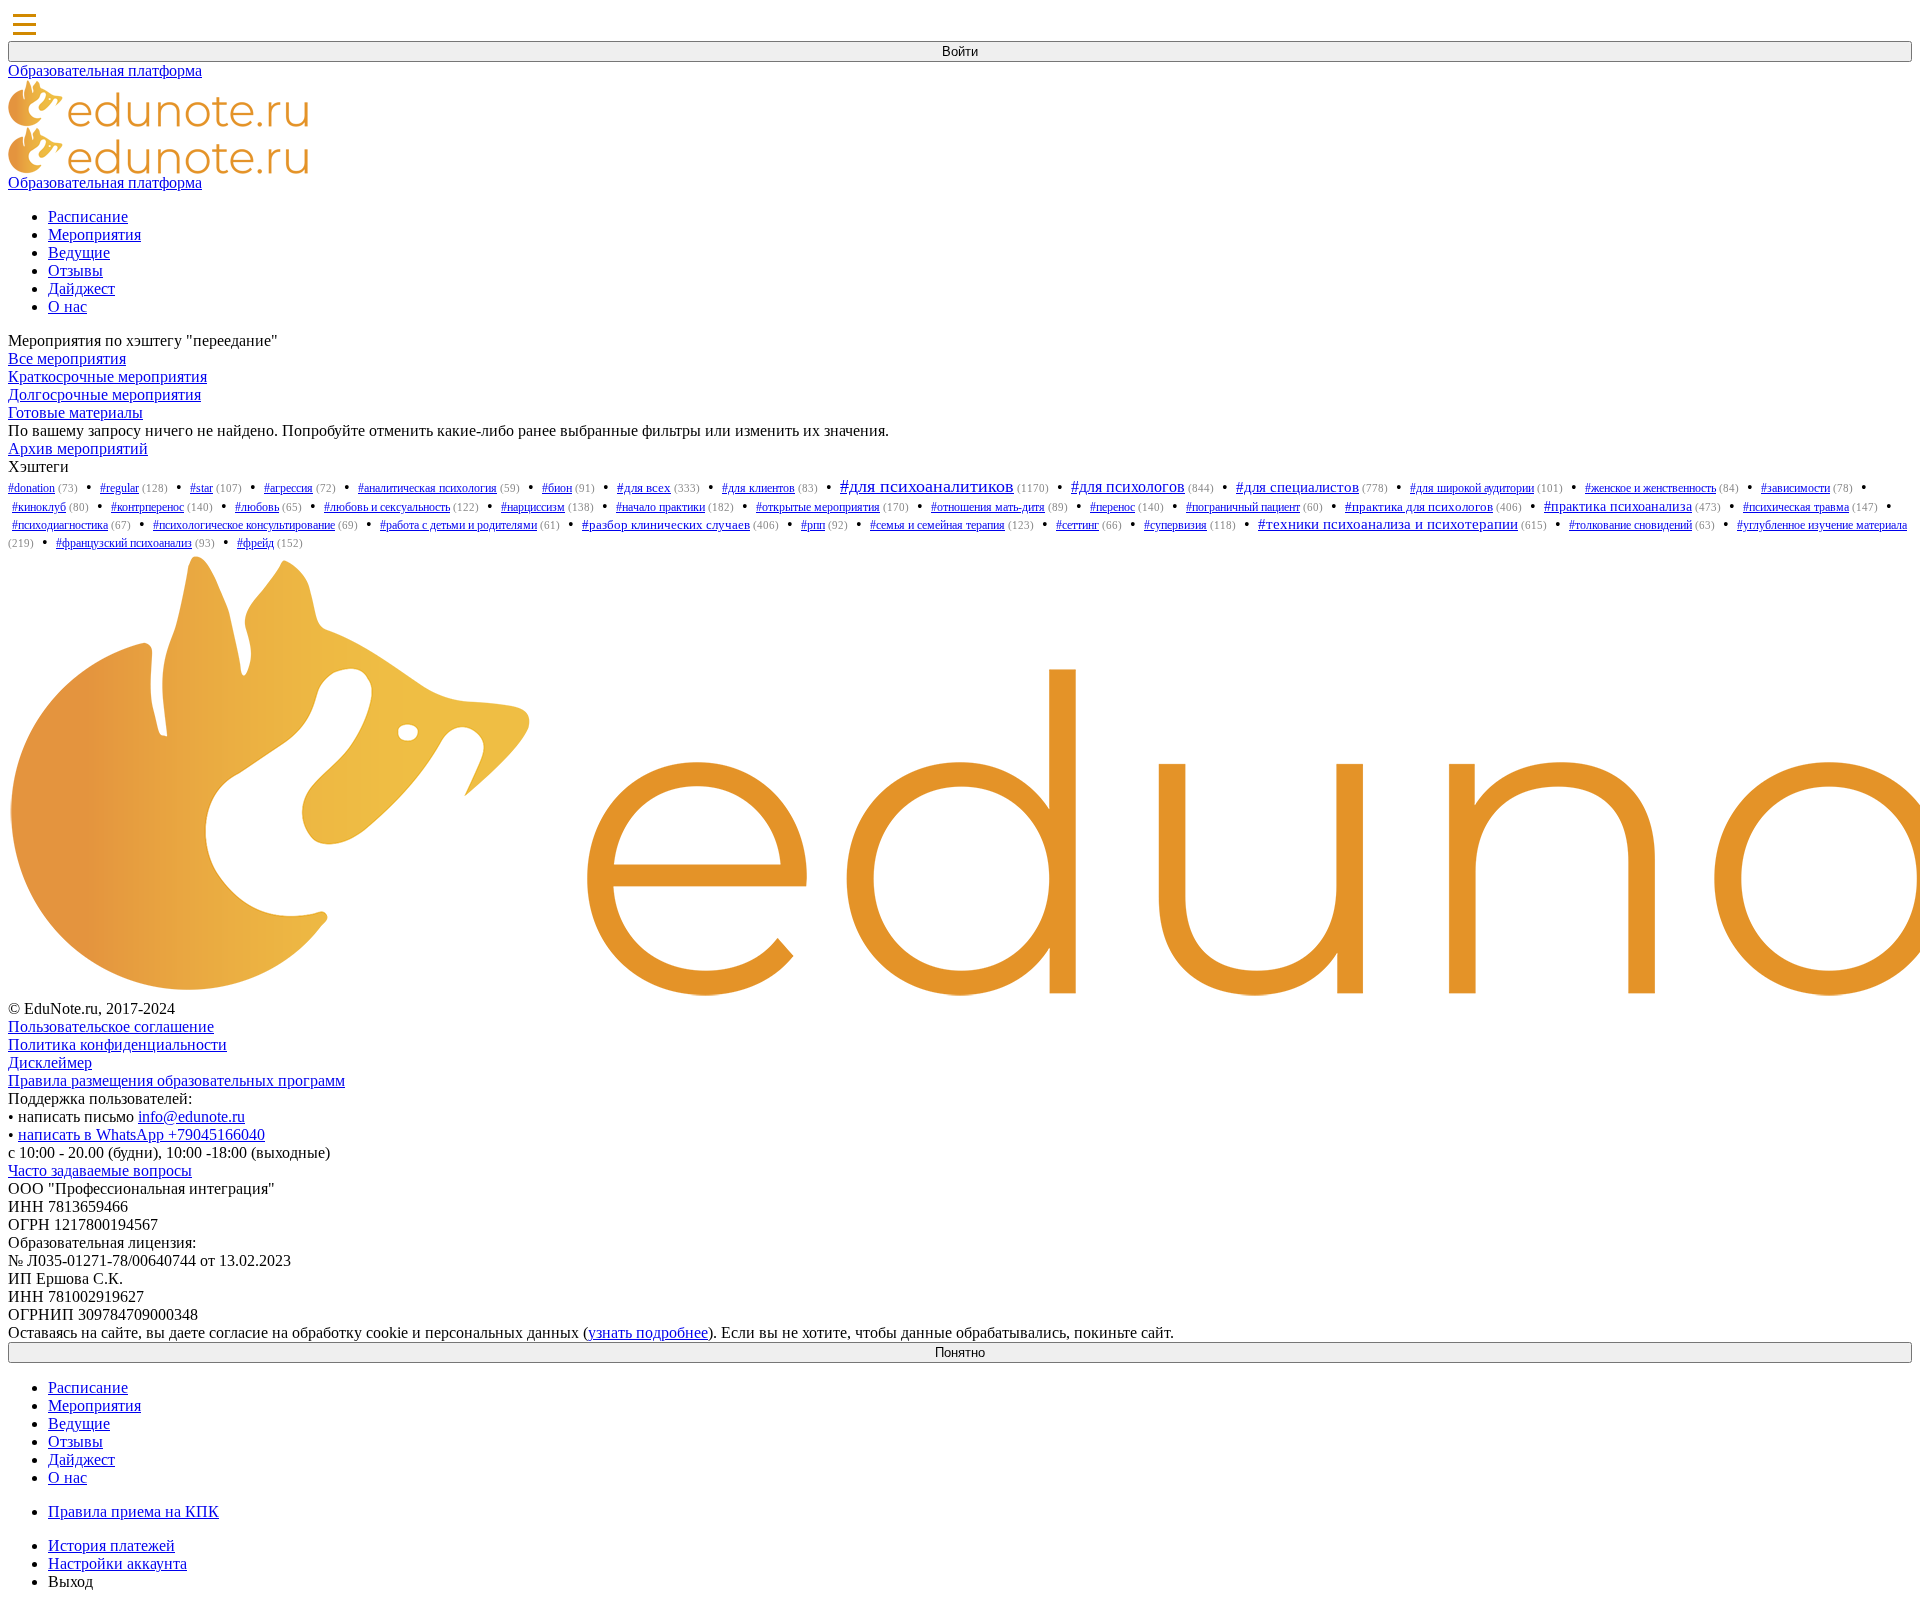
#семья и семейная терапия (937, 525)
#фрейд (255, 543)
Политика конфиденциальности (117, 1044)
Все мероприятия (67, 358)
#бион (557, 488)
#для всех (644, 487)
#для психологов (1128, 486)
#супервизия (1175, 525)
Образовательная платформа (105, 70)
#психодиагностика (60, 525)
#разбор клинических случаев (666, 524)
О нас (67, 306)
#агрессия (288, 488)
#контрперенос (147, 507)
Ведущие (79, 252)
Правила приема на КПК (133, 1511)
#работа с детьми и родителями (458, 525)
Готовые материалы (75, 412)
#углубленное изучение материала (1822, 525)
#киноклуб (39, 507)
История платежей (111, 1545)
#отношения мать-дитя (988, 507)
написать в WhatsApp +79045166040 (141, 1134)
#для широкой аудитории (1472, 488)
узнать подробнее (648, 1332)
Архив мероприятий (78, 448)
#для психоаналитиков (927, 486)
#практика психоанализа (1618, 506)
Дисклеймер (50, 1062)
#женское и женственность (1650, 488)
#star (201, 488)
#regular (119, 488)
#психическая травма (1796, 507)
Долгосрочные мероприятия (104, 394)
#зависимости (1795, 488)
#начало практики (660, 507)
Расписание (88, 216)
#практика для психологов (1419, 506)
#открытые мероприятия (818, 507)
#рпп (813, 525)
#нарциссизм (533, 507)
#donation (31, 488)
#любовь (257, 507)
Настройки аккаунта (117, 1563)
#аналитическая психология (427, 488)
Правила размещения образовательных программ (176, 1080)
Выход (70, 1581)
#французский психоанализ (124, 543)
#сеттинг (1077, 525)
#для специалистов (1297, 487)
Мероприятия (94, 234)
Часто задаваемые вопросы (100, 1170)
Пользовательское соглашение (111, 1026)
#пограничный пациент (1243, 507)
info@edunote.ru (191, 1116)
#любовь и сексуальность (387, 507)
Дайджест (81, 288)
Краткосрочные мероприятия (107, 376)
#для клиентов (758, 488)
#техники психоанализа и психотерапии (1388, 524)
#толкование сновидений (1630, 525)
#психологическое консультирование (244, 525)
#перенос (1112, 507)
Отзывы (75, 270)
